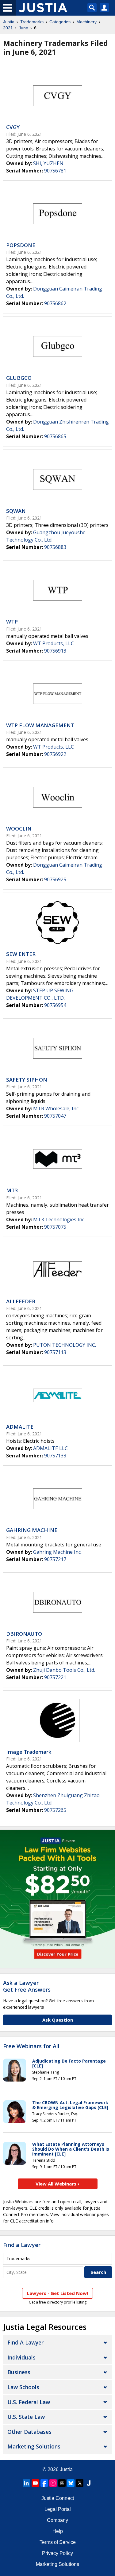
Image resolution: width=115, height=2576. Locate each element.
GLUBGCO (19, 378)
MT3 (12, 1190)
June (23, 28)
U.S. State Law (26, 2417)
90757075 (55, 1227)
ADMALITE (20, 1427)
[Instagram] (53, 2483)
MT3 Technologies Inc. (59, 1220)
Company (57, 2520)
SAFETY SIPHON (27, 1080)
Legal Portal (58, 2509)
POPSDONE (21, 245)
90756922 (55, 754)
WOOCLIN (19, 829)
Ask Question (58, 2020)
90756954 (55, 1005)
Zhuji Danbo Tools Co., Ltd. (64, 1670)
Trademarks (32, 22)
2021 (8, 28)
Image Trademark (29, 1752)
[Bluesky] (71, 2483)
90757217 (55, 1559)
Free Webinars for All (31, 2046)
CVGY (13, 127)
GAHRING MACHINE (32, 1530)
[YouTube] (35, 2483)
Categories (60, 22)
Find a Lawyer (22, 2245)
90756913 (55, 651)
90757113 (55, 1352)
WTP (12, 622)
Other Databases (29, 2432)
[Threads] (62, 2483)
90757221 (55, 1677)
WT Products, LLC (54, 643)
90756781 (55, 171)
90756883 (55, 547)
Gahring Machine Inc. (57, 1552)
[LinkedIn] (26, 2483)
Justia (9, 22)
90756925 (55, 879)
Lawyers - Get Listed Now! (57, 2293)
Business (19, 2372)
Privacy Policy (57, 2553)
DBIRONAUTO (24, 1634)
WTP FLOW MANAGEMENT (40, 725)
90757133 (55, 1456)
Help (58, 2531)
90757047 (55, 1116)
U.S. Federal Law (29, 2402)
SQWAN (16, 511)
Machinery (86, 22)
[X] (80, 2483)
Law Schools (23, 2387)
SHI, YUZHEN (48, 163)
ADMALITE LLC (50, 1448)
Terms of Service (58, 2542)
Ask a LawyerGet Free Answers (27, 1986)
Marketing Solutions (34, 2446)
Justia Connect (58, 2498)
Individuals (21, 2357)
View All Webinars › (57, 2184)
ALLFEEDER (21, 1301)
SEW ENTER (21, 954)
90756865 (55, 436)
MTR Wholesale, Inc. (56, 1108)
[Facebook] (44, 2483)
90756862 (55, 303)
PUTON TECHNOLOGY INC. (65, 1345)
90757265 (55, 1810)
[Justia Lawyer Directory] (89, 2483)
